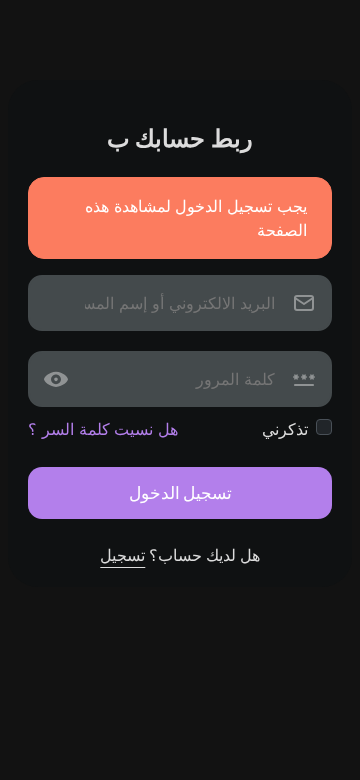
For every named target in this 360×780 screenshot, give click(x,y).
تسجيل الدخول (180, 492)
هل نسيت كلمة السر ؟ (103, 429)
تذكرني (285, 429)
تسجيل (122, 555)
